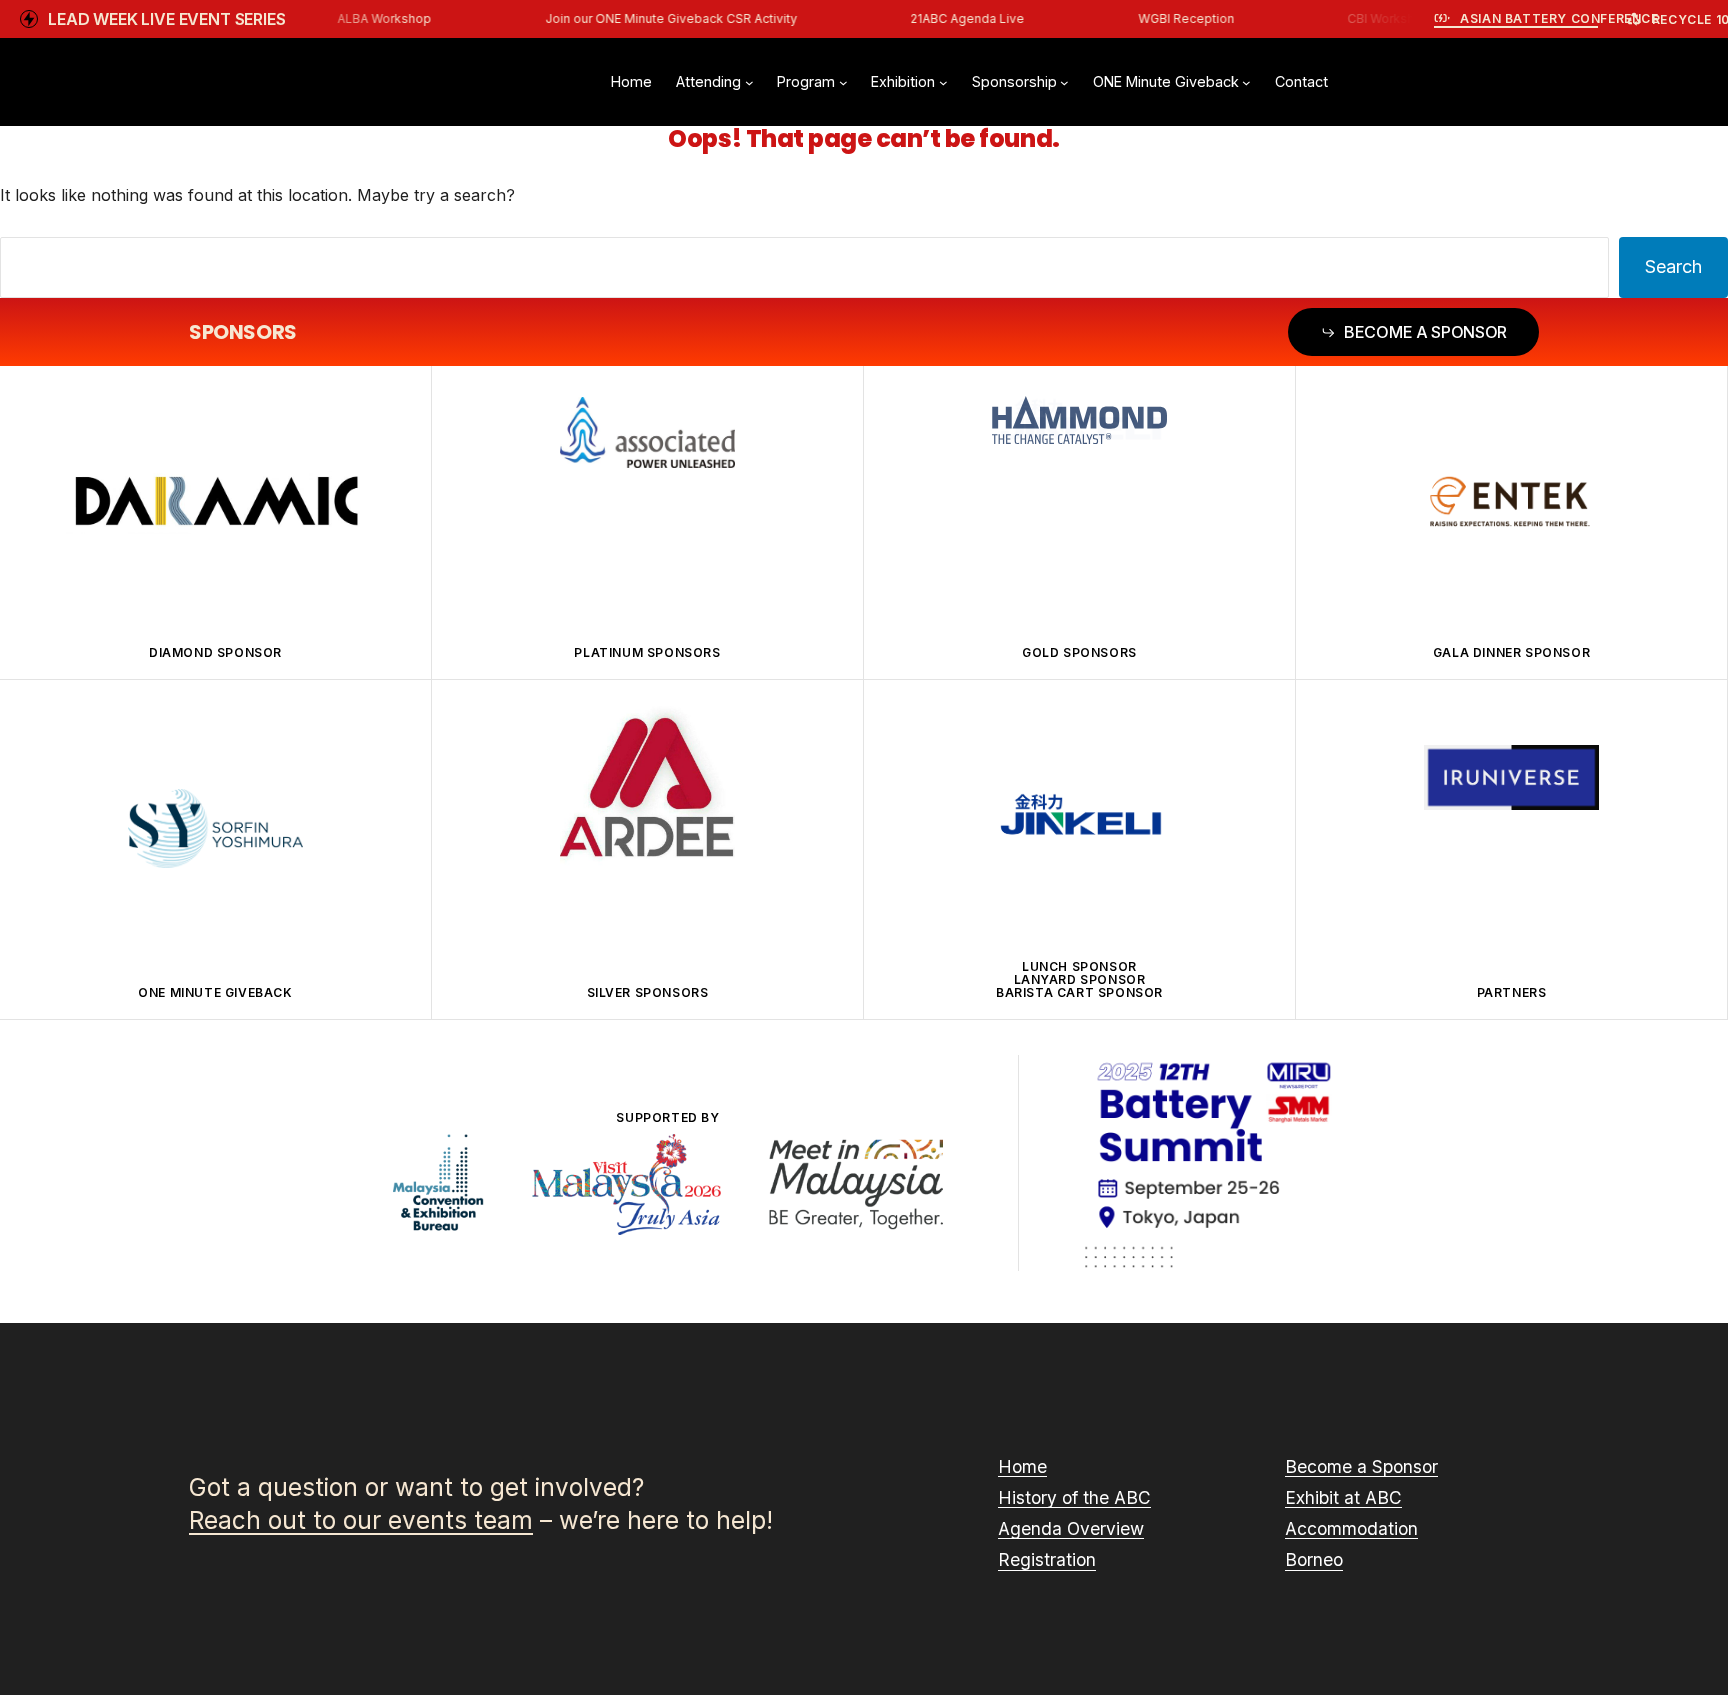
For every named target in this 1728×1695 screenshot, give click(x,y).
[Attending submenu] (749, 82)
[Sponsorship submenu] (1064, 82)
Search (1673, 266)
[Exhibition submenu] (943, 82)
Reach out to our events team (361, 1520)
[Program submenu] (843, 82)
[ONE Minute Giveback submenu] (1246, 82)
